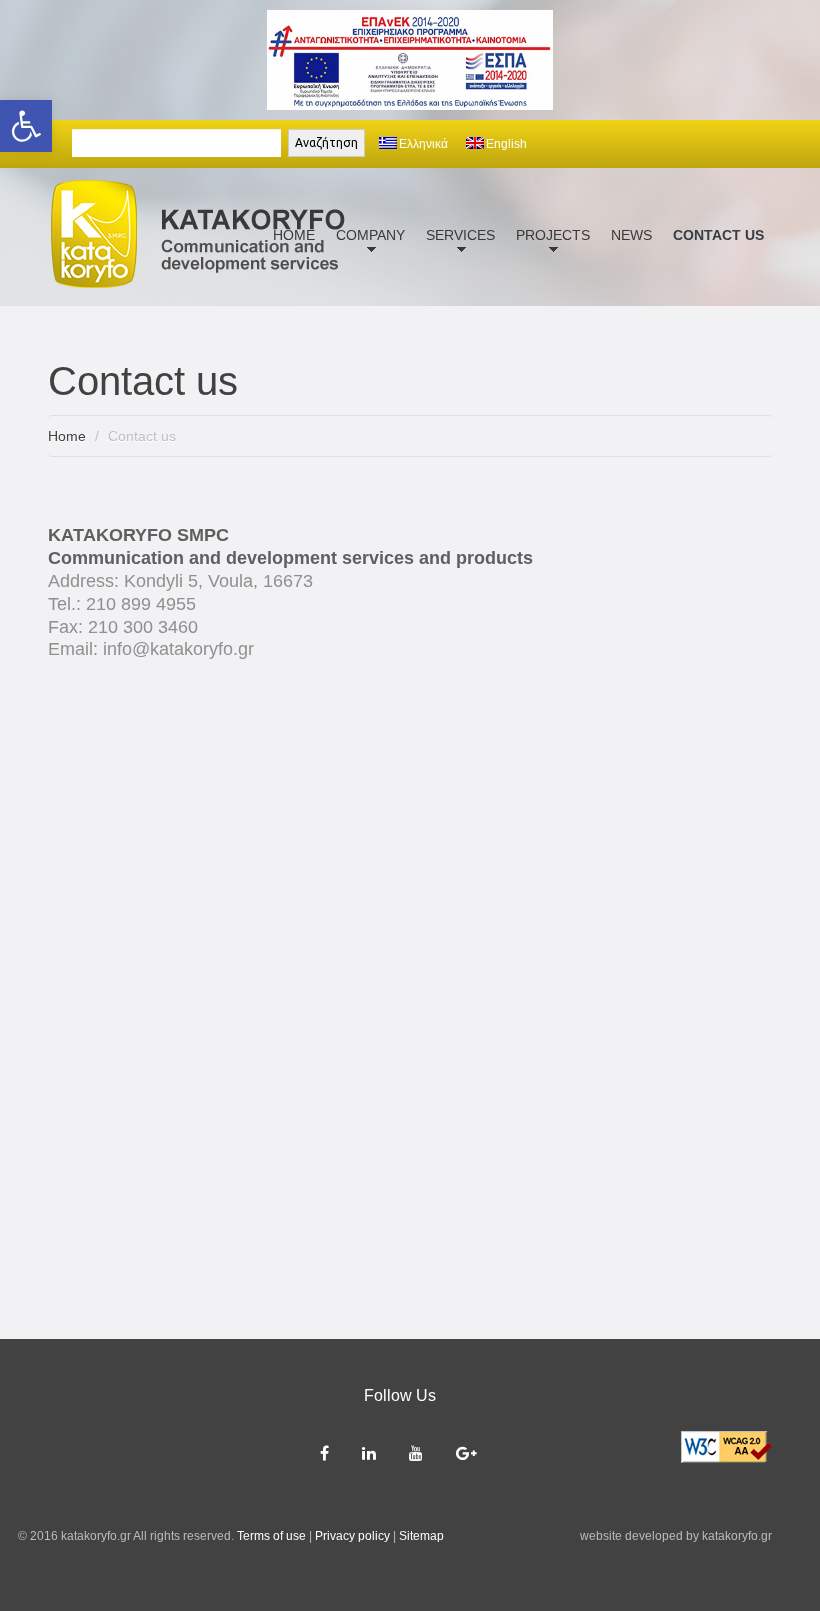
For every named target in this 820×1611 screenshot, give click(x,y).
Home (67, 436)
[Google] (468, 1453)
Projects (549, 247)
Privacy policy (352, 1536)
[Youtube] (417, 1453)
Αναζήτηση (326, 142)
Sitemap (421, 1536)
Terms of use (271, 1536)
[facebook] (326, 1453)
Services (456, 247)
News (631, 235)
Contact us (718, 235)
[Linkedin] (370, 1453)
